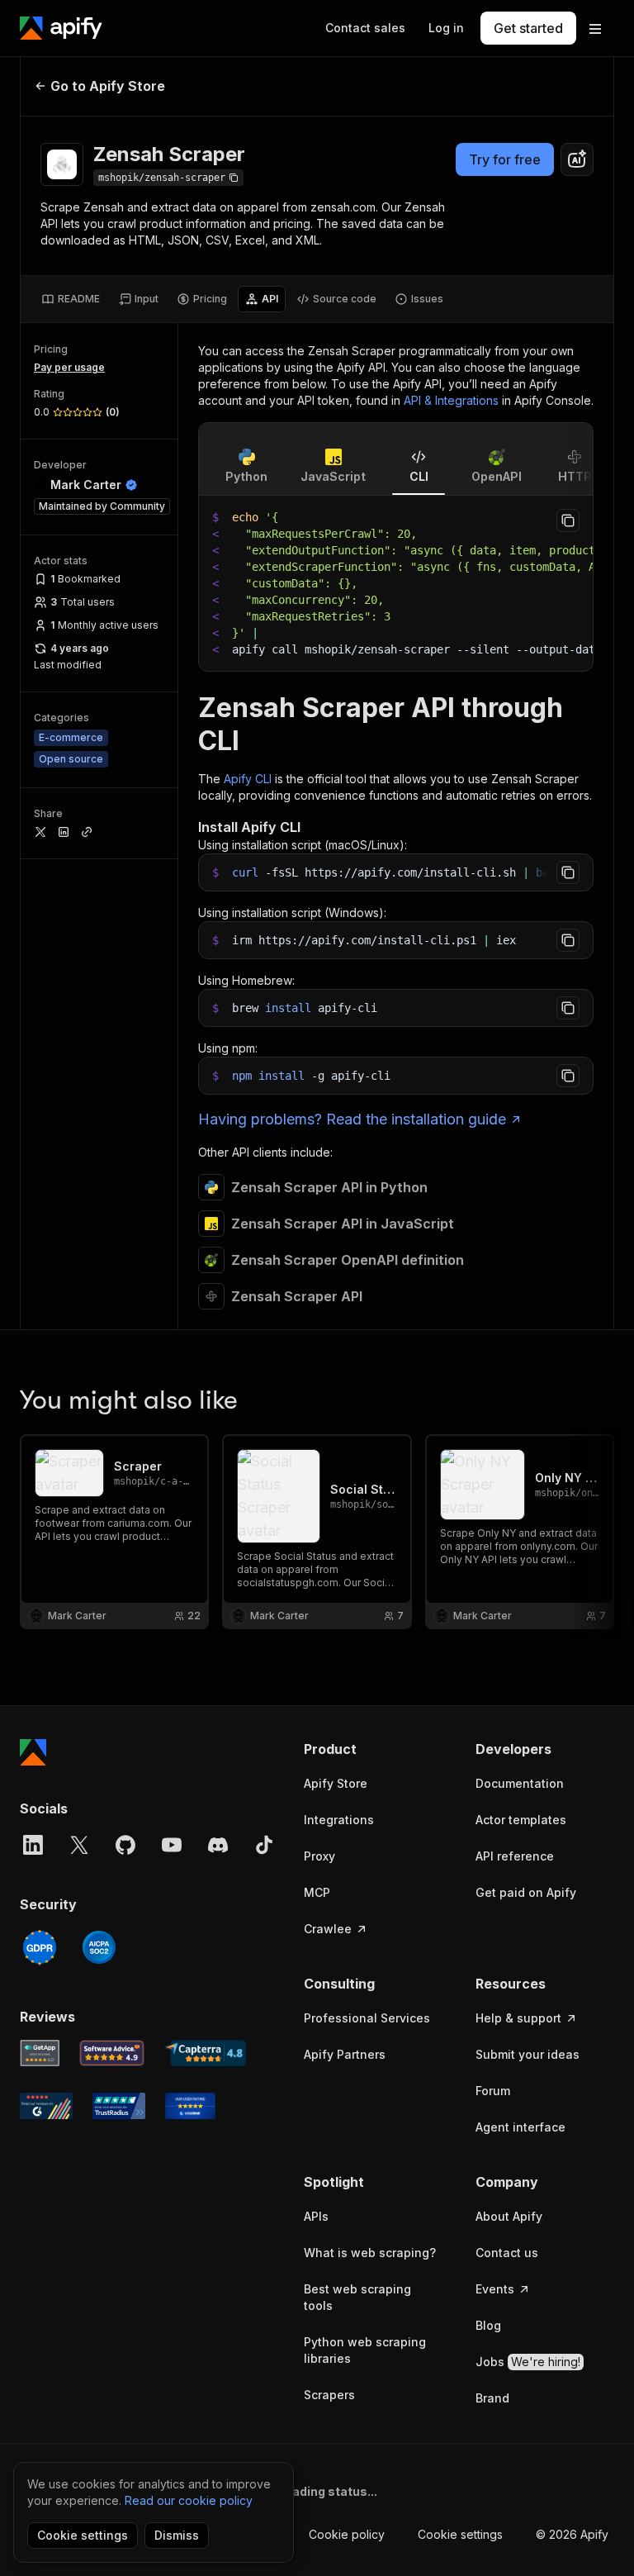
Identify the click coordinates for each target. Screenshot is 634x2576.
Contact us (507, 2253)
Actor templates (521, 1820)
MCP (317, 1892)
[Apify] (61, 28)
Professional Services (367, 2018)
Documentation (520, 1783)
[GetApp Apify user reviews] (40, 2053)
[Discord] (218, 1845)
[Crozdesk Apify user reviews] (190, 2106)
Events (495, 2289)
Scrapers (329, 2395)
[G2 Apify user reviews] (46, 2106)
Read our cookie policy (189, 2500)
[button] (373, 1749)
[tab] (71, 299)
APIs (316, 2216)
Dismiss (177, 2535)
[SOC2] (99, 1947)
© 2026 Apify (572, 2534)
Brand (492, 2398)
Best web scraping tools (357, 2297)
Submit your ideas (528, 2054)
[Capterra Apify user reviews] (205, 2053)
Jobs (528, 2362)
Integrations (339, 1820)
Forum (493, 2091)
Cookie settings (460, 2534)
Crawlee (328, 1929)
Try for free (505, 159)
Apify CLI (248, 779)
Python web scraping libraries (365, 2350)
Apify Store (336, 1783)
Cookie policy (347, 2534)
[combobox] (577, 159)
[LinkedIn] (33, 1845)
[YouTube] (172, 1845)
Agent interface (520, 2127)
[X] (79, 1845)
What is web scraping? (370, 2253)
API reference (515, 1856)
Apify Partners (345, 2054)
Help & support (518, 2018)
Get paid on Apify (526, 1892)
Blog (488, 2325)
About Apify (509, 2216)
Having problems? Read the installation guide (352, 1119)
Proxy (319, 1856)
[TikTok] (264, 1845)
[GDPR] (40, 1947)
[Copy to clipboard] (568, 520)
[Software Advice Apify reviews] (112, 2053)
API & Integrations (451, 400)
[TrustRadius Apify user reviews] (119, 2106)
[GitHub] (125, 1845)
